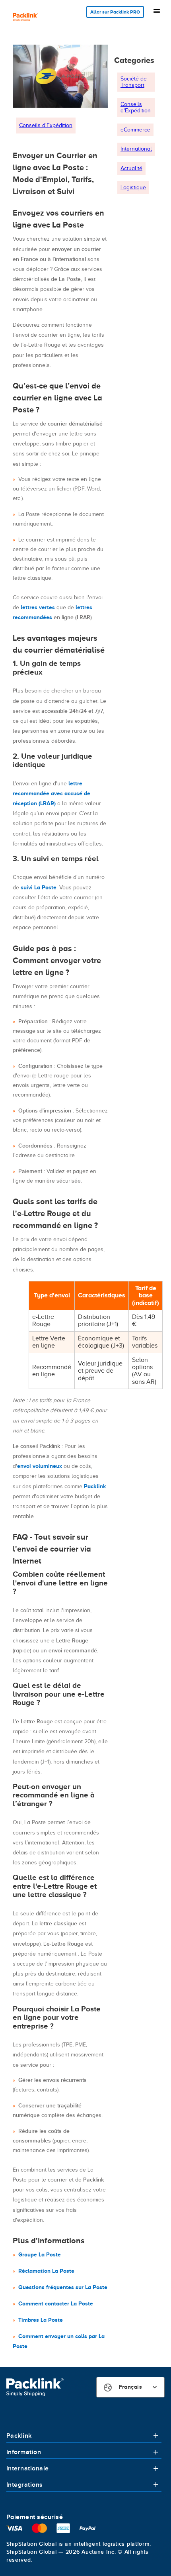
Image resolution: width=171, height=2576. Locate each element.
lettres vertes (38, 607)
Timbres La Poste (41, 2320)
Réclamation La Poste (46, 2271)
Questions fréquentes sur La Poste (63, 2287)
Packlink (95, 1486)
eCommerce (135, 130)
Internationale (28, 2468)
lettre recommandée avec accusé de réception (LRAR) (51, 793)
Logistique (133, 187)
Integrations (25, 2485)
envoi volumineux (40, 1466)
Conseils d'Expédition (46, 125)
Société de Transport (134, 82)
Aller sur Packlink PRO (115, 12)
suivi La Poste (39, 887)
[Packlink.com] (25, 18)
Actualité (131, 168)
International (136, 149)
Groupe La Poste (40, 2254)
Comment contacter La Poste (56, 2303)
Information (24, 2452)
